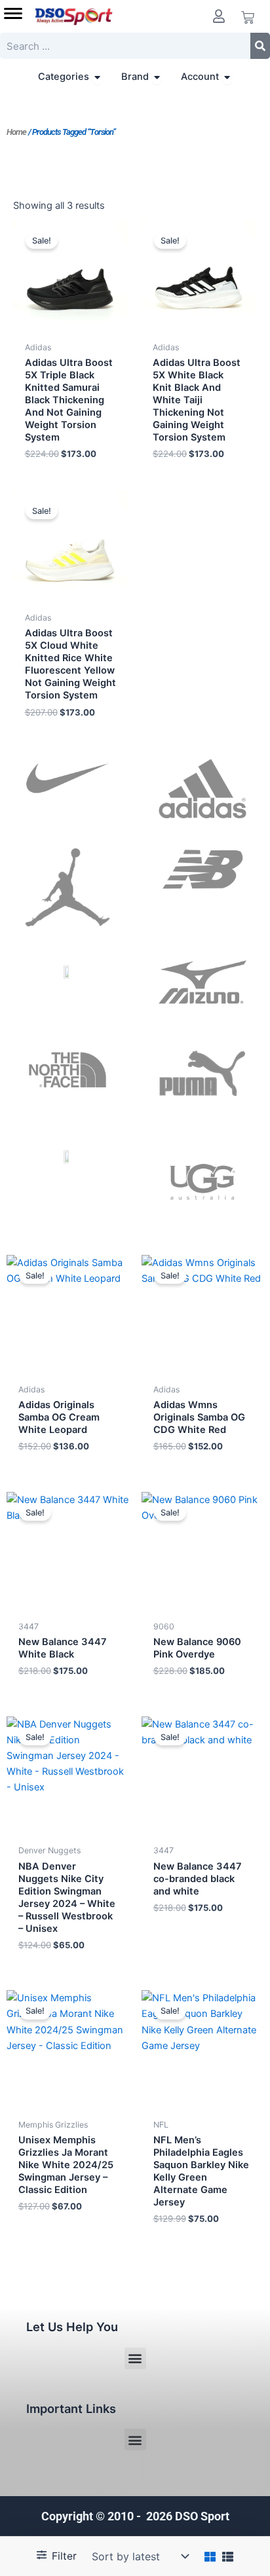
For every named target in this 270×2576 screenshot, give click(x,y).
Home (16, 132)
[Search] (260, 46)
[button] (135, 2358)
